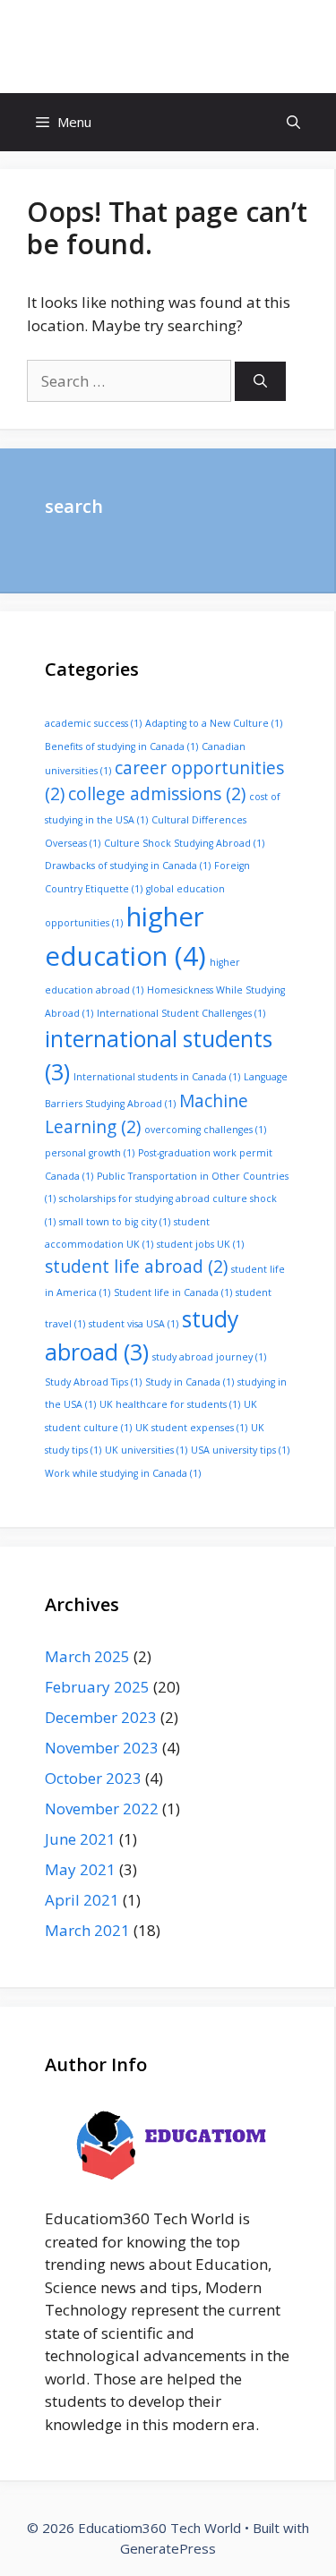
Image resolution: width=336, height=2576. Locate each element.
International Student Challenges (181, 1013)
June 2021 (80, 1839)
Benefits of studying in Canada (121, 746)
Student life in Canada (173, 1292)
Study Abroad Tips (93, 1382)
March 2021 (87, 1930)
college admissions (157, 794)
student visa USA (134, 1324)
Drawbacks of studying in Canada (128, 866)
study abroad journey (209, 1357)
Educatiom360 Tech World (168, 46)
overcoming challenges (205, 1130)
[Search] (260, 382)
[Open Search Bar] (293, 122)
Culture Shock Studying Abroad (184, 843)
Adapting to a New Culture (214, 723)
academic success (93, 723)
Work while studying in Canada (123, 1473)
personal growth (90, 1153)
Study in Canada (190, 1382)
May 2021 (80, 1869)
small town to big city (115, 1222)
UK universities (146, 1450)
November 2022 (102, 1808)
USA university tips (240, 1450)
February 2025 (97, 1687)
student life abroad (136, 1267)
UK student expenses (191, 1428)
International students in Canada (157, 1077)
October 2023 (93, 1778)
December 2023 (101, 1717)
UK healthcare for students (170, 1404)
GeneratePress (168, 2548)
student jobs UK (200, 1244)
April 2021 (82, 1900)
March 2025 (87, 1656)
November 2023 (102, 1748)
